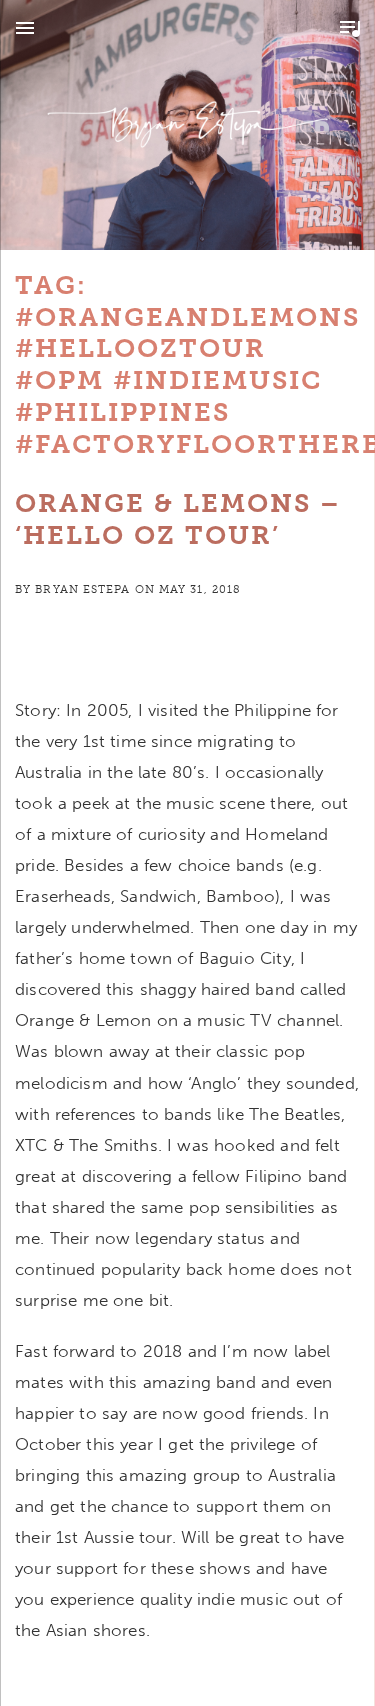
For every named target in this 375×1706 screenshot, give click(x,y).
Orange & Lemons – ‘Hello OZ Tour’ (178, 519)
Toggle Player (350, 28)
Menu (25, 28)
